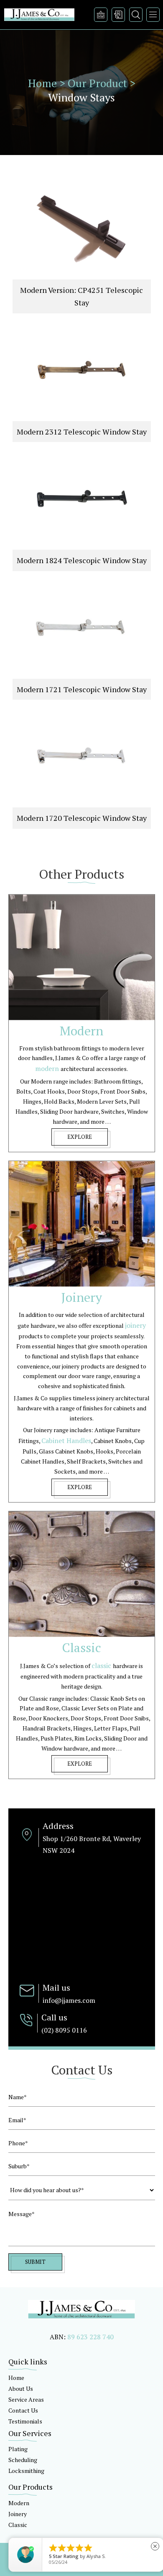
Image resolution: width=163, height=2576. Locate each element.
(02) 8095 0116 (64, 2030)
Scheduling (23, 2460)
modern (48, 1068)
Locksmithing (26, 2471)
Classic (18, 2525)
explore (80, 1137)
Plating (18, 2449)
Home (16, 2378)
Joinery (18, 2514)
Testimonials (25, 2421)
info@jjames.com (69, 2000)
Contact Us (23, 2410)
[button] (153, 15)
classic (102, 1666)
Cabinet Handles (66, 1441)
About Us (21, 2388)
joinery (135, 1325)
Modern (19, 2503)
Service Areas (26, 2399)
